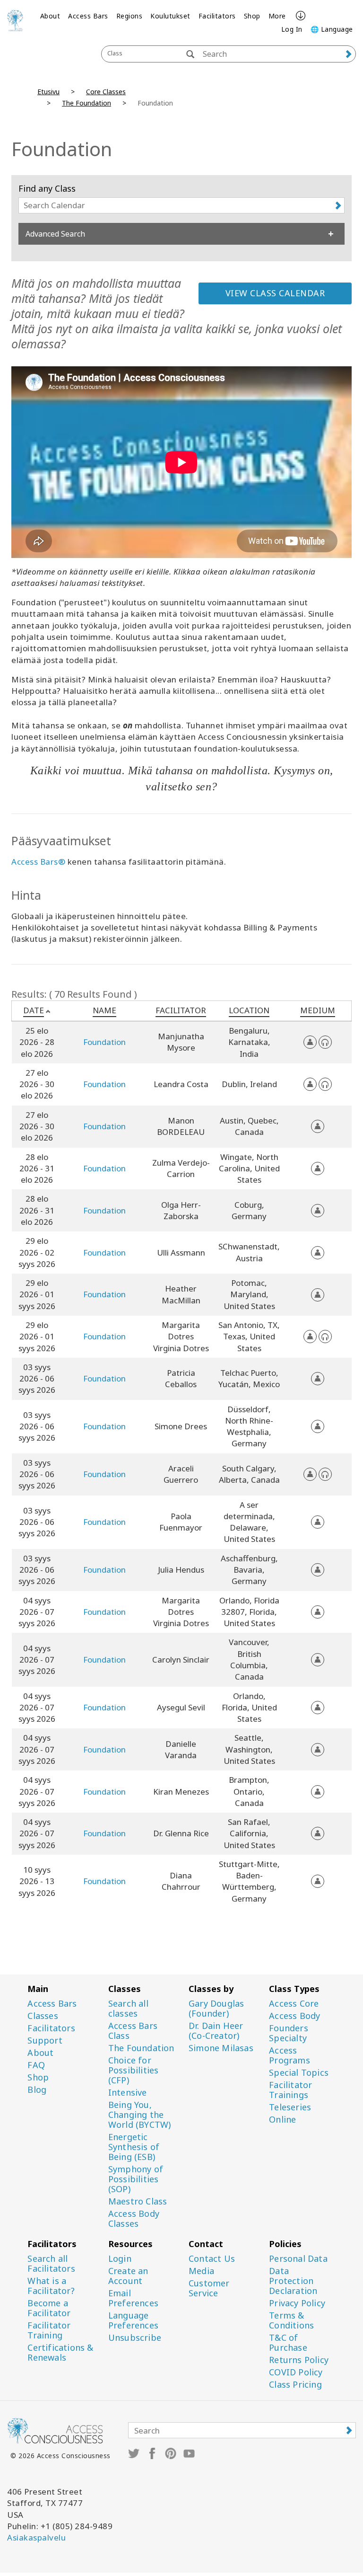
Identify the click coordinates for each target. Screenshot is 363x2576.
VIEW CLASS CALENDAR (275, 293)
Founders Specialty (289, 2033)
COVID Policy (296, 2372)
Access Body (294, 2016)
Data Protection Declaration (293, 2281)
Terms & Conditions (291, 2320)
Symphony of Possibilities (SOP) (136, 2179)
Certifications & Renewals (60, 2353)
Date (34, 1010)
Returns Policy (299, 2360)
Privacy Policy (297, 2303)
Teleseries (290, 2107)
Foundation (104, 1042)
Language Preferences (133, 2320)
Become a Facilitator (49, 2308)
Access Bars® (38, 862)
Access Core (294, 2004)
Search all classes (128, 2009)
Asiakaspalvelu (36, 2537)
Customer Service (209, 2288)
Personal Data (298, 2259)
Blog (37, 2090)
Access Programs (290, 2055)
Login (120, 2259)
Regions (130, 16)
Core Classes (106, 92)
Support (45, 2040)
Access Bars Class (133, 2031)
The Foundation (86, 103)
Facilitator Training (49, 2330)
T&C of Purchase (288, 2343)
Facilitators (217, 16)
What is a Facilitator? (51, 2286)
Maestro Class (138, 2201)
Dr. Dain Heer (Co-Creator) (216, 2031)
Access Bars (88, 16)
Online (282, 2120)
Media (201, 2271)
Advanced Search (55, 234)
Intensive (128, 2093)
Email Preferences (133, 2298)
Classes (43, 2016)
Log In (292, 29)
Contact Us (212, 2259)
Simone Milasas (221, 2048)
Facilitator (181, 1010)
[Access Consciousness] (15, 20)
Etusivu (48, 92)
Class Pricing (295, 2385)
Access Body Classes (134, 2219)
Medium (318, 1010)
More (277, 16)
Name (104, 1010)
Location (249, 1010)
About (50, 16)
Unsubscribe (135, 2338)
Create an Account (128, 2276)
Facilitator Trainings (290, 2090)
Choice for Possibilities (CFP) (134, 2070)
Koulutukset (170, 16)
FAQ (36, 2065)
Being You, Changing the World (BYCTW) (140, 2115)
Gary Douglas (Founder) (216, 2009)
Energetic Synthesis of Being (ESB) (134, 2147)
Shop (252, 16)
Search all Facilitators (51, 2264)
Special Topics (299, 2073)
